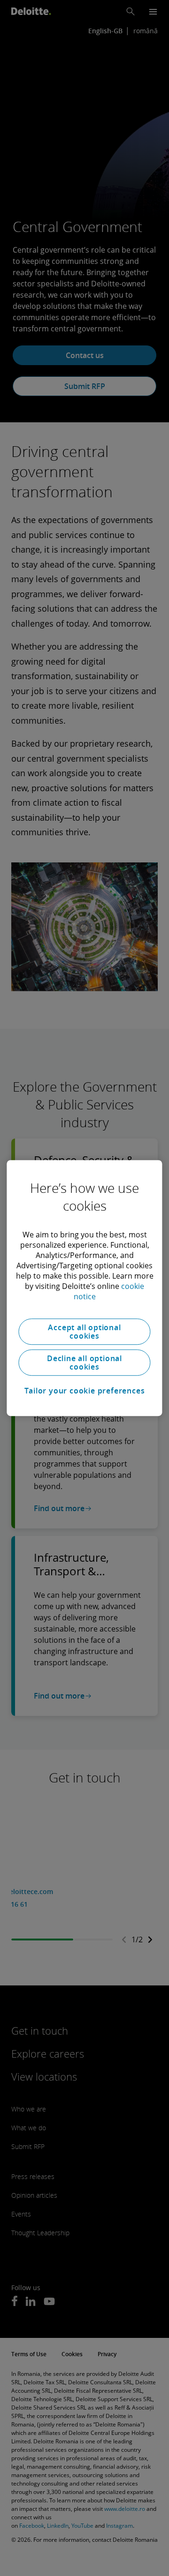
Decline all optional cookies (84, 1363)
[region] (84, 1288)
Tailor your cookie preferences (85, 1391)
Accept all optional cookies (84, 1332)
